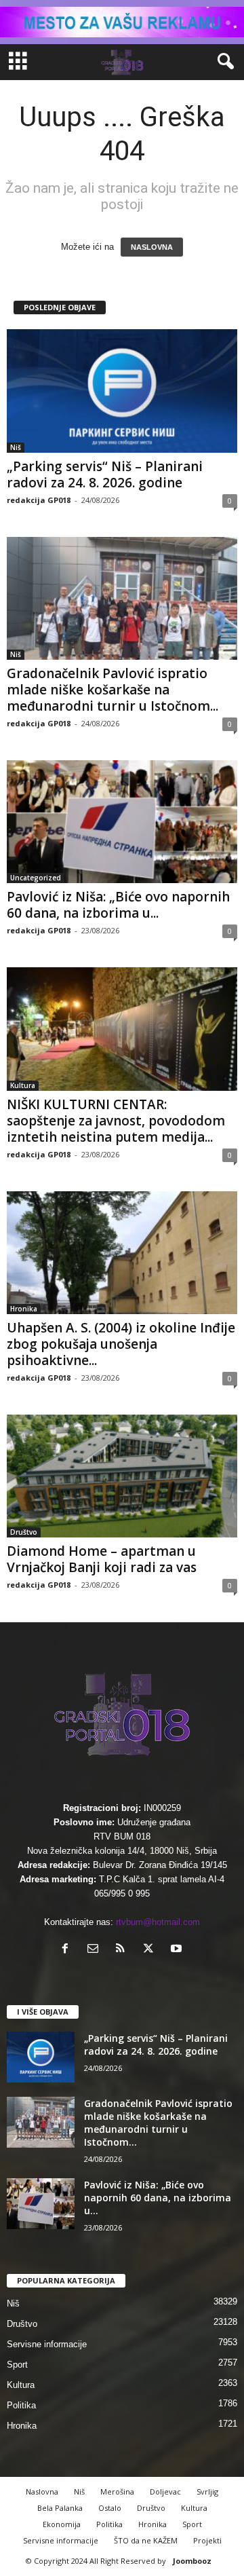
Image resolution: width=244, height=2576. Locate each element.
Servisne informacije (47, 2344)
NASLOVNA (152, 247)
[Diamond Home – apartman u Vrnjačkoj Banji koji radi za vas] (122, 1476)
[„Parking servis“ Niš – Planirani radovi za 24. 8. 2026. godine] (122, 391)
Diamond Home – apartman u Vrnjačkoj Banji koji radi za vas (102, 1559)
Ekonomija (62, 2524)
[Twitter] (151, 1950)
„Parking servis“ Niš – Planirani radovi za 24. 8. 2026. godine (105, 474)
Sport (17, 2365)
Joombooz (192, 2561)
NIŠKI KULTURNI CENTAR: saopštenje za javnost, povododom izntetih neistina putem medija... (116, 1121)
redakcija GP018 (39, 500)
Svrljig (207, 2491)
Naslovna (42, 2491)
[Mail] (96, 1950)
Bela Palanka (60, 2508)
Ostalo (110, 2508)
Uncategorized (36, 878)
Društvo (24, 1532)
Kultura (23, 1085)
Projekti (207, 2540)
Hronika (24, 1309)
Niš (16, 447)
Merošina (117, 2491)
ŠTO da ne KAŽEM (146, 2540)
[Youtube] (178, 1950)
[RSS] (124, 1950)
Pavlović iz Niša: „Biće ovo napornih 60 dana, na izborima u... (118, 905)
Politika (21, 2405)
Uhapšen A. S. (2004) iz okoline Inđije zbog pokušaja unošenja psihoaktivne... (121, 1344)
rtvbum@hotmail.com (158, 1922)
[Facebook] (68, 1950)
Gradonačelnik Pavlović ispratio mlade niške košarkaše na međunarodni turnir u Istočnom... (113, 690)
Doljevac (165, 2491)
